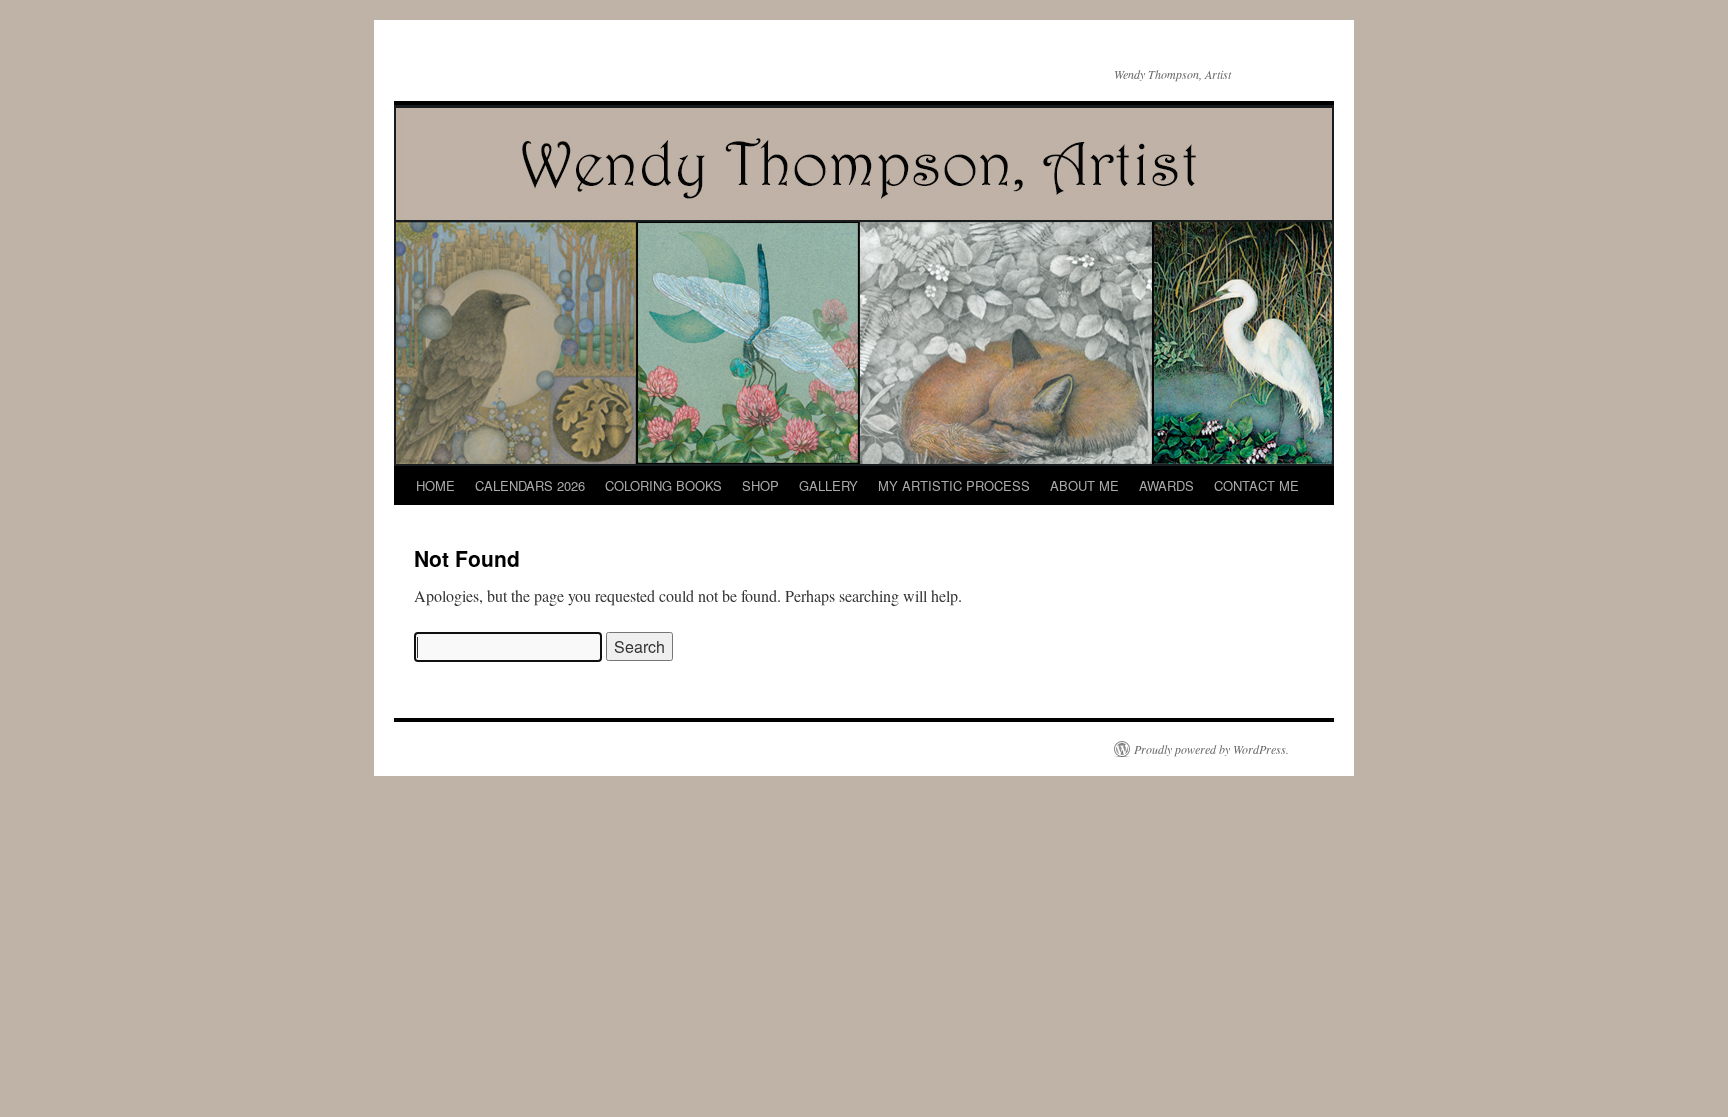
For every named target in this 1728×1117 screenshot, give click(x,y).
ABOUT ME (1084, 485)
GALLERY (828, 485)
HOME (435, 485)
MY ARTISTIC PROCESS (954, 485)
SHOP (760, 485)
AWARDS (1166, 485)
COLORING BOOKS (663, 485)
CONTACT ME (1256, 485)
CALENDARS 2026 (530, 485)
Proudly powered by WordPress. (1211, 749)
